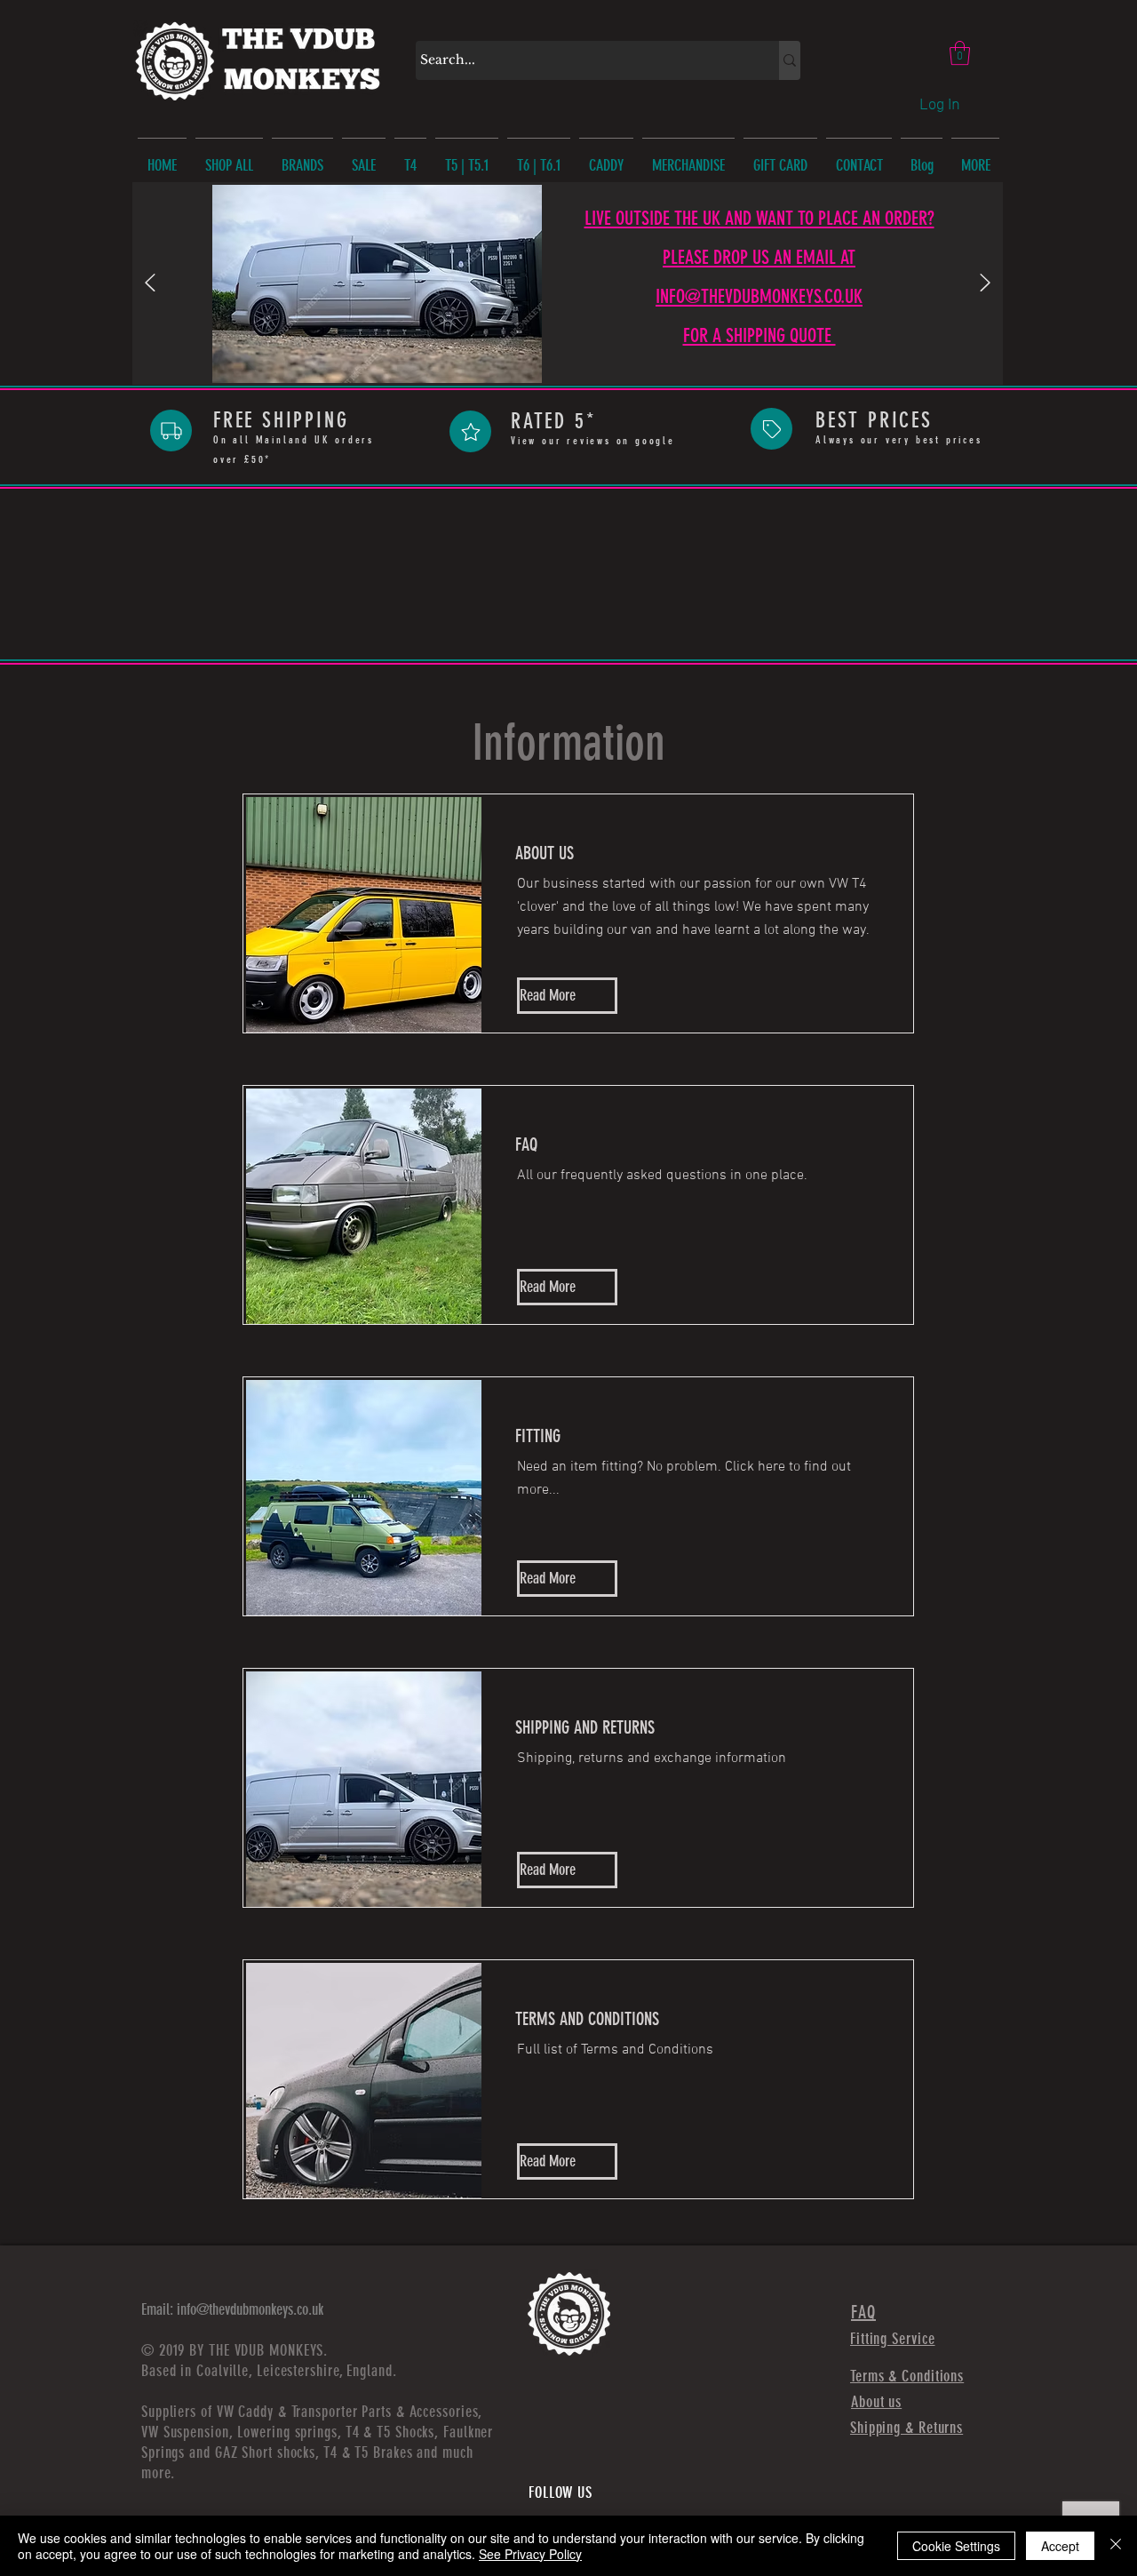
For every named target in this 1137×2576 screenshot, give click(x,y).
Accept (1060, 2546)
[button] (960, 53)
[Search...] (790, 60)
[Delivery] (171, 431)
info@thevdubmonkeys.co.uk (250, 2309)
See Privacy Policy (530, 2554)
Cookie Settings (956, 2546)
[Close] (1116, 2546)
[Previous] (150, 284)
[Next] (985, 284)
